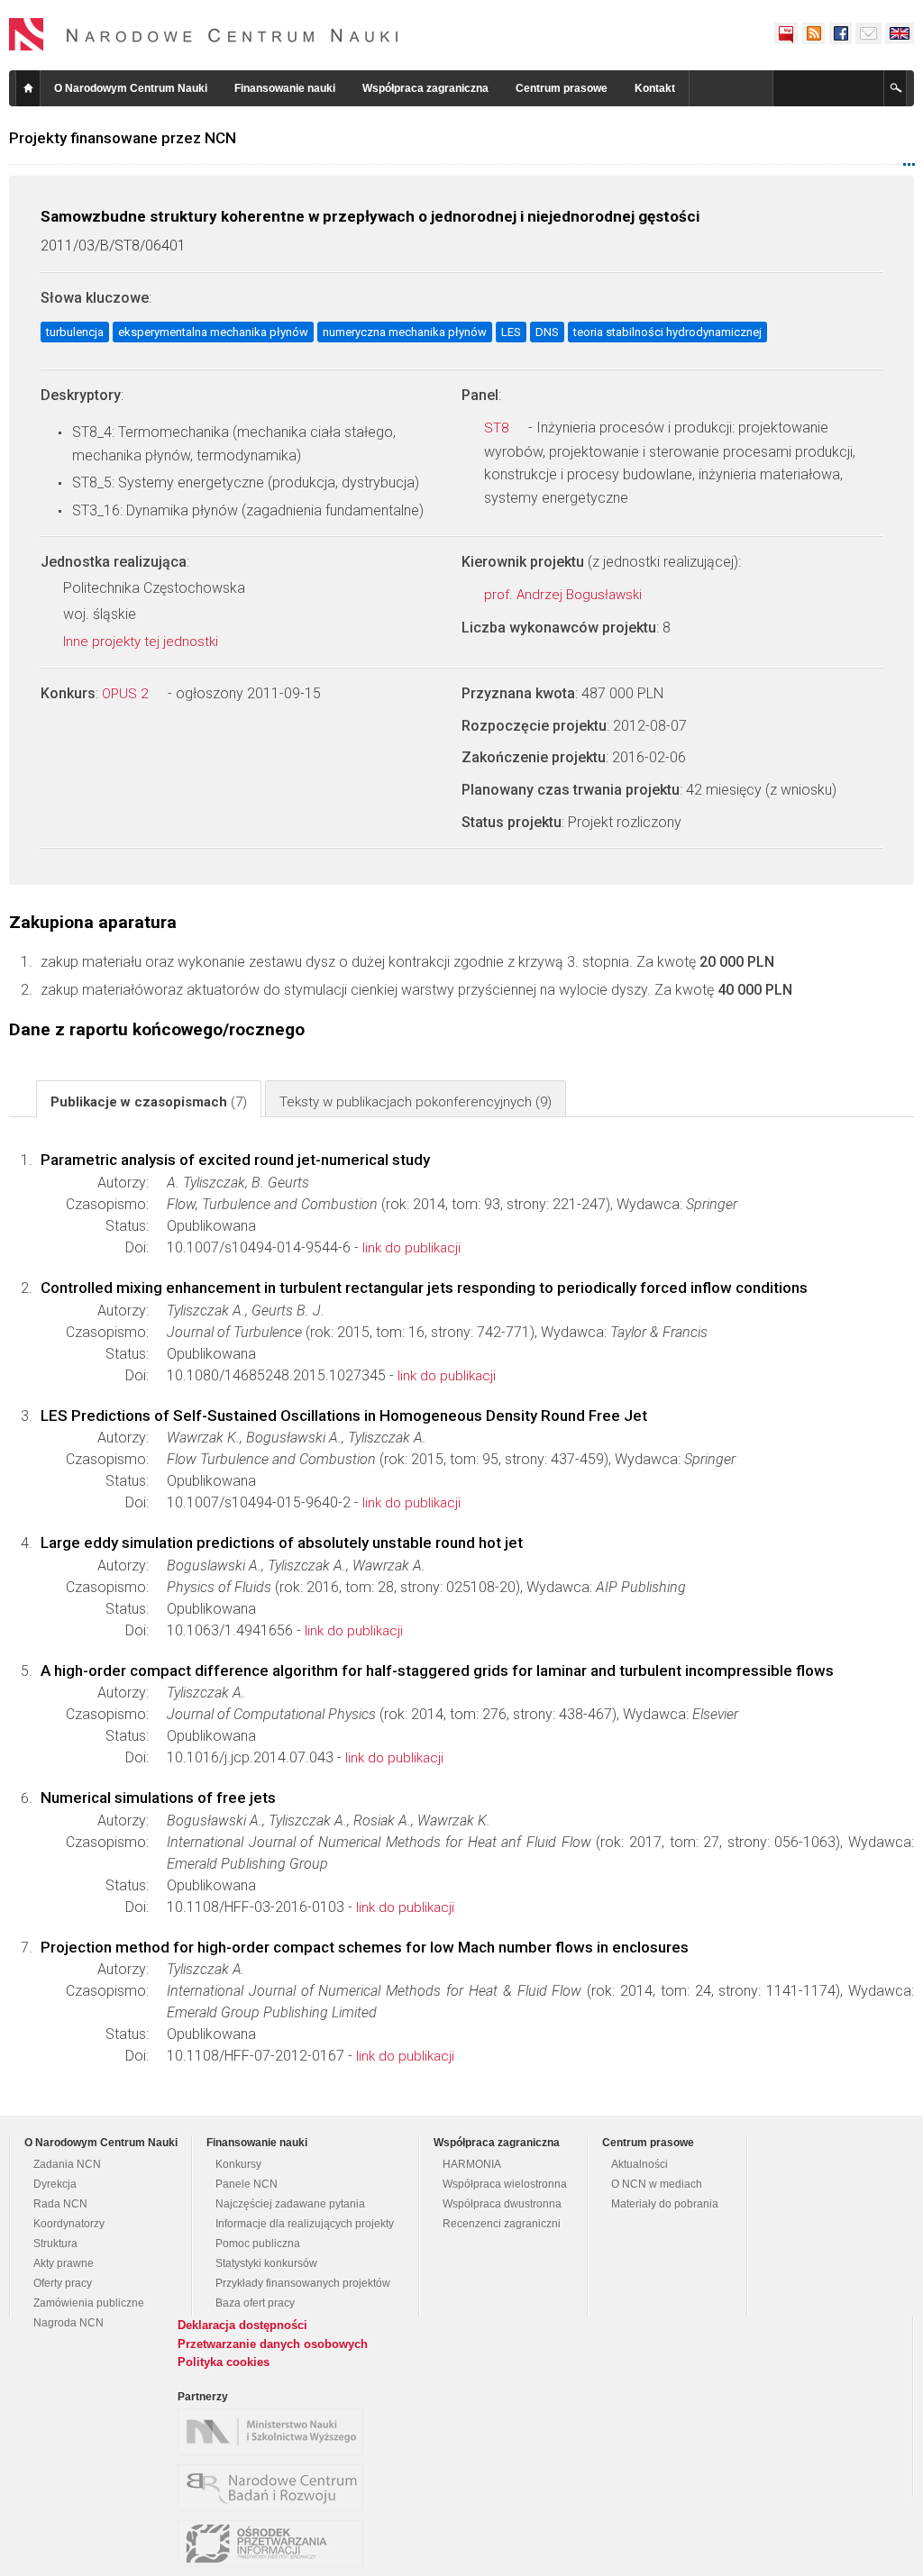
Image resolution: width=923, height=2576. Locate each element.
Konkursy (238, 2164)
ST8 (498, 428)
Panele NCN (247, 2184)
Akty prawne (64, 2263)
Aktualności (640, 2164)
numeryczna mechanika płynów (405, 332)
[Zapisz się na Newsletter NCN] (868, 33)
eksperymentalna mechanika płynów (213, 332)
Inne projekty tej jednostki (142, 642)
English (900, 33)
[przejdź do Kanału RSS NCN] (813, 33)
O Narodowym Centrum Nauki (131, 88)
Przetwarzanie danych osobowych (273, 2344)
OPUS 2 (127, 694)
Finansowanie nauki (285, 88)
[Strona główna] (204, 34)
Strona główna (28, 88)
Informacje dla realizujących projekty (305, 2224)
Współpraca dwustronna (502, 2204)
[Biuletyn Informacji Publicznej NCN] (786, 33)
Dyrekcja (55, 2184)
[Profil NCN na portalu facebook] (840, 33)
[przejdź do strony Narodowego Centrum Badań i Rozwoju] (275, 2488)
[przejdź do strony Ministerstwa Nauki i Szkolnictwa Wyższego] (275, 2432)
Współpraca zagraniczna (425, 88)
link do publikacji (411, 1248)
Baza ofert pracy (255, 2303)
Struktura (55, 2244)
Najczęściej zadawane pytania (290, 2204)
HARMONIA (472, 2164)
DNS (547, 332)
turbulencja (75, 332)
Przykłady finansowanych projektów (303, 2283)
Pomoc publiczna (258, 2244)
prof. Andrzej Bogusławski (565, 595)
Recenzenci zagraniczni (502, 2224)
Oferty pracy (63, 2283)
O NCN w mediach (657, 2184)
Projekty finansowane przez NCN (123, 138)
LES (511, 332)
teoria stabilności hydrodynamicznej (667, 332)
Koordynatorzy (69, 2224)
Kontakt (655, 88)
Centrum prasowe (562, 88)
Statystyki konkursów (266, 2263)
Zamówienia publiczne (89, 2303)
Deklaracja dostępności (242, 2325)
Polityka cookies (224, 2362)
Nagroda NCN (69, 2323)
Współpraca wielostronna (505, 2184)
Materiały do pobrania (665, 2204)
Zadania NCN (67, 2164)
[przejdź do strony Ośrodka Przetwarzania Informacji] (275, 2544)
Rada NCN (60, 2204)
